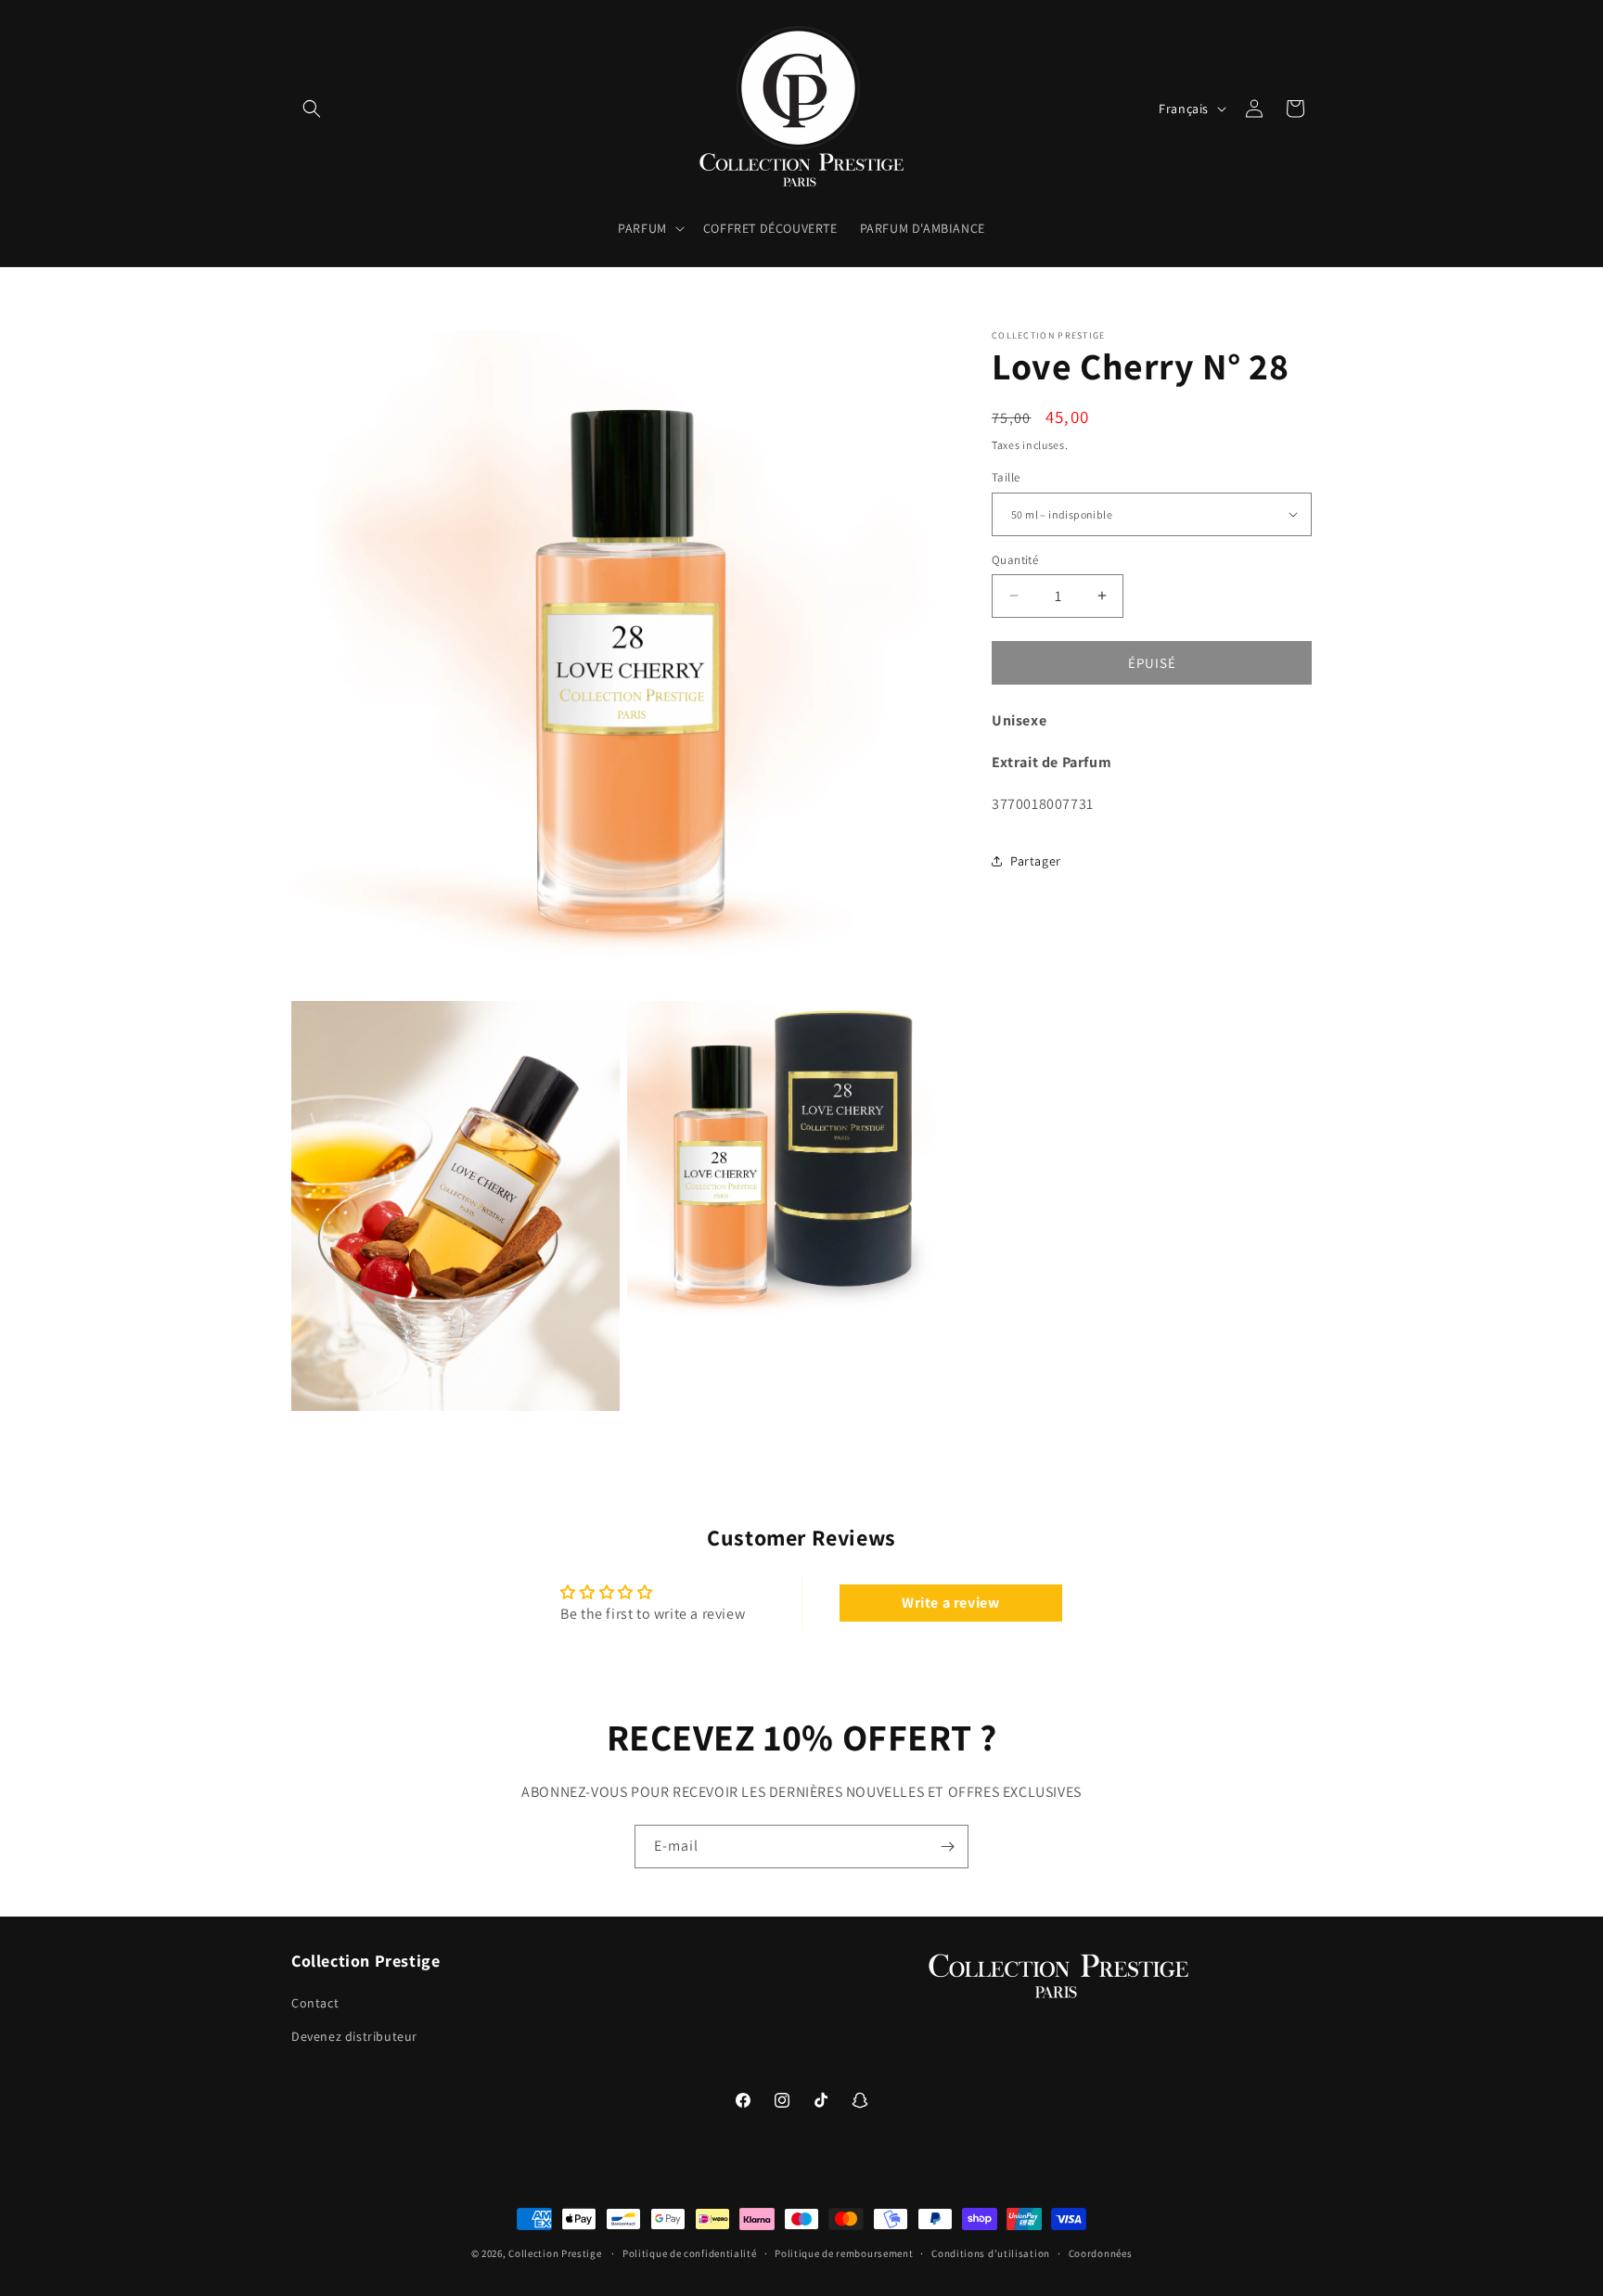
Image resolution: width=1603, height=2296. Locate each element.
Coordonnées (1101, 2253)
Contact (315, 2003)
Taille (1006, 477)
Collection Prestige (555, 2253)
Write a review (950, 1603)
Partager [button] (1036, 860)
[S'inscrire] (947, 1847)
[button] (312, 109)
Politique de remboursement (844, 2253)
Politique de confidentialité (690, 2253)
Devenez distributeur (354, 2036)
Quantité (1015, 559)
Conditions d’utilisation (991, 2253)
